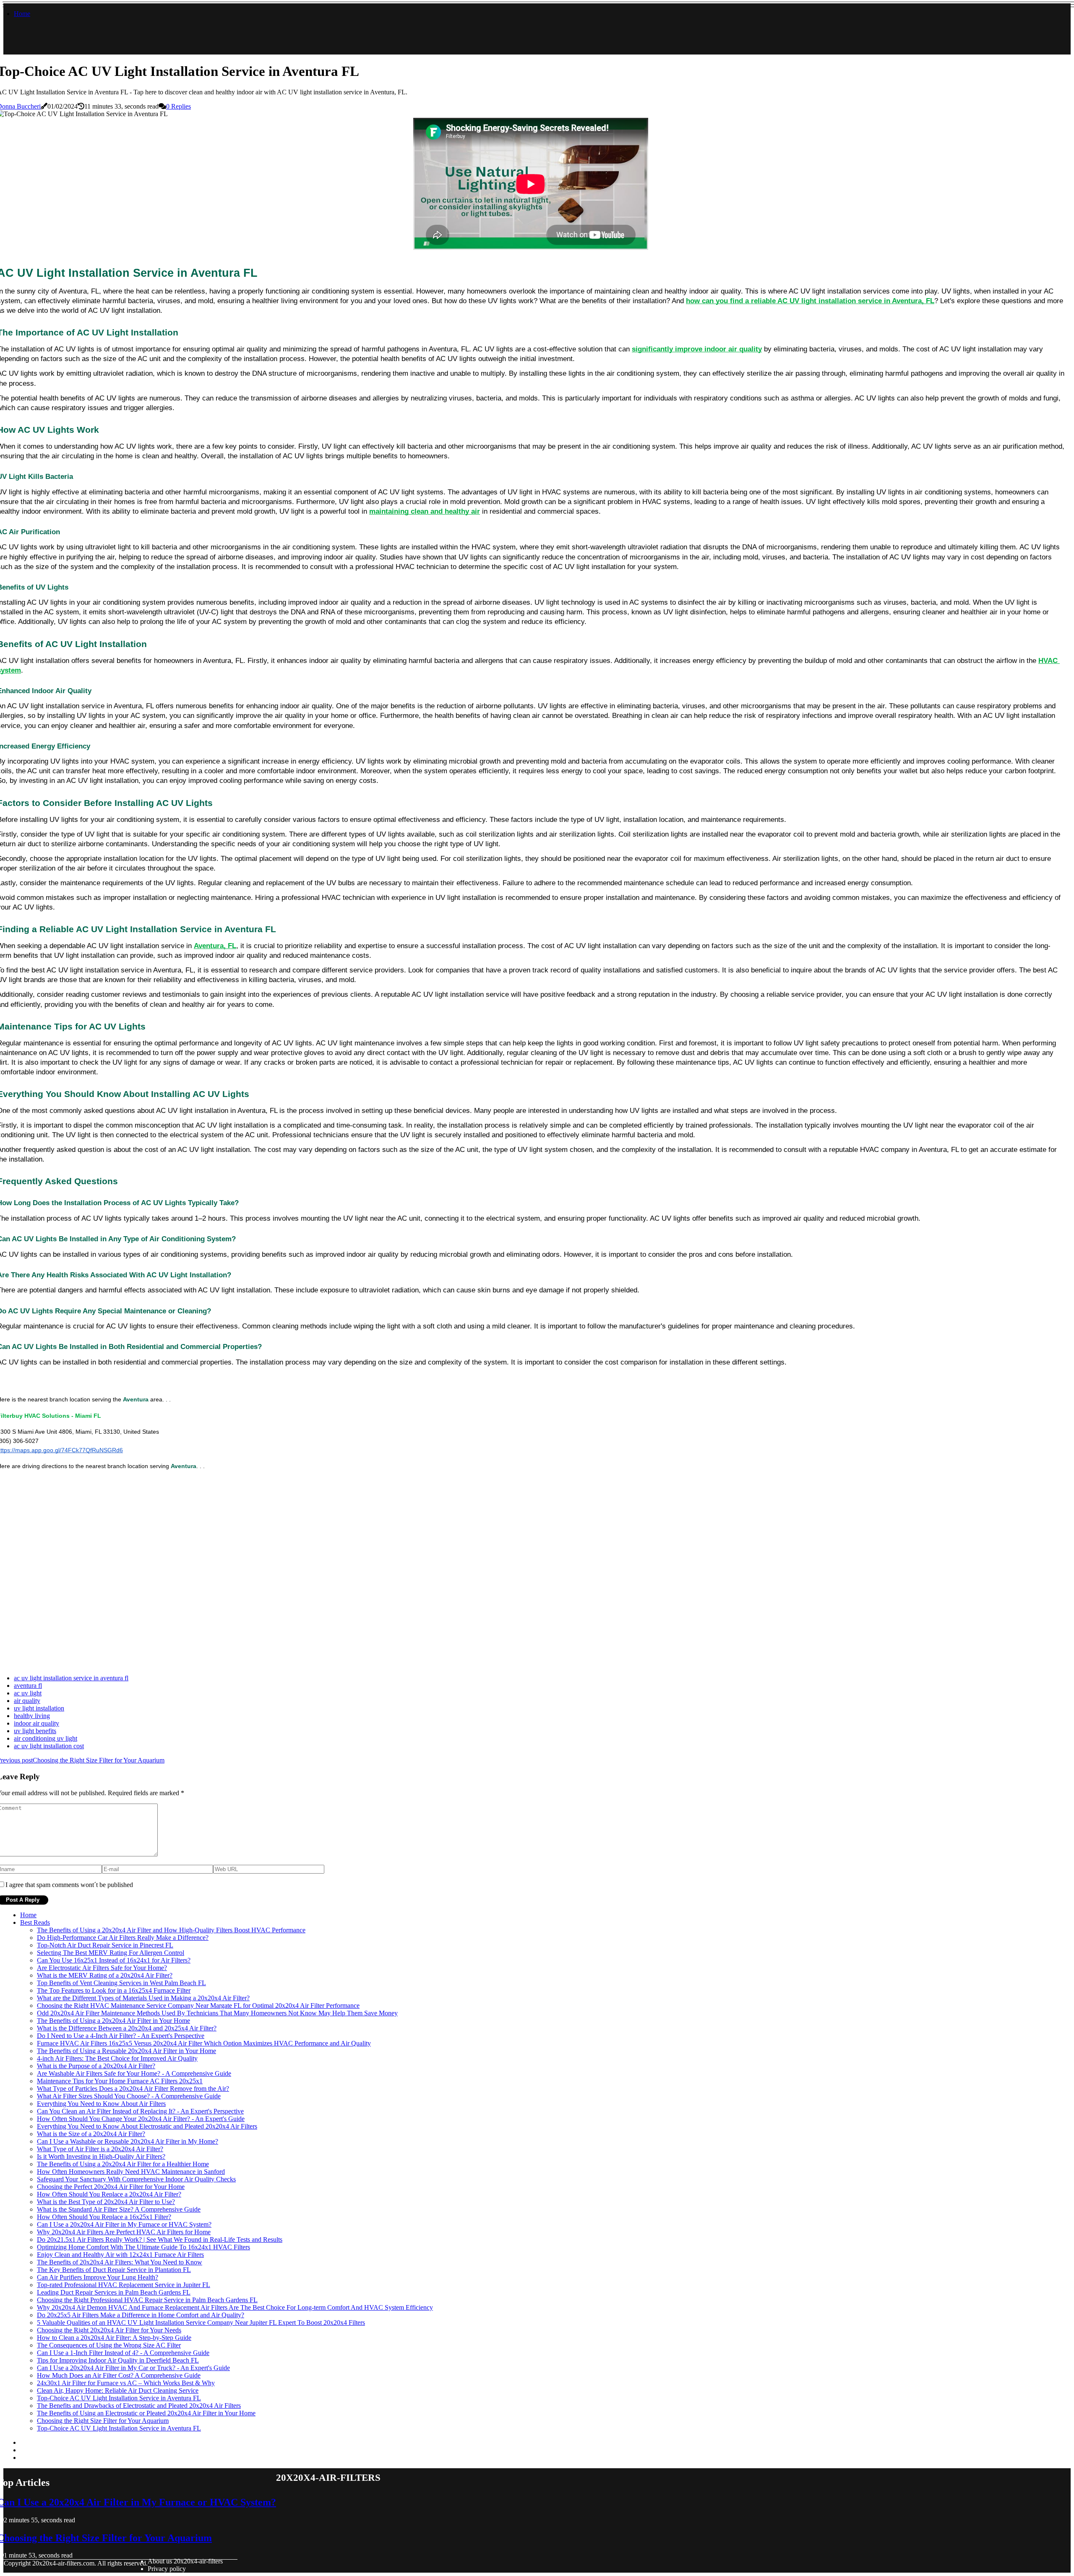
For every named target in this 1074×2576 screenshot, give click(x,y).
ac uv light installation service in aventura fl (71, 1678)
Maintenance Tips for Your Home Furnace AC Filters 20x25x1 (120, 2081)
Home (22, 14)
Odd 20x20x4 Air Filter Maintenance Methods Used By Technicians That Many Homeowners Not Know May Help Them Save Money (217, 2013)
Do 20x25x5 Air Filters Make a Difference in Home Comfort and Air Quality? (141, 2315)
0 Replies (179, 106)
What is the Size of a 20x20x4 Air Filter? (91, 2134)
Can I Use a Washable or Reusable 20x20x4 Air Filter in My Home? (128, 2141)
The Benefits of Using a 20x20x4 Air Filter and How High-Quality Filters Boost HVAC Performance (171, 1930)
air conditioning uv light (46, 1738)
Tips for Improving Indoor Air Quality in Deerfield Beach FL (118, 2360)
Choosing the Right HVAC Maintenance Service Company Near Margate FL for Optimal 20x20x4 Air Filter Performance (198, 2005)
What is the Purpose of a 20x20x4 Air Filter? (96, 2066)
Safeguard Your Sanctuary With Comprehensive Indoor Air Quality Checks (136, 2179)
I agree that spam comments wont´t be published (69, 1885)
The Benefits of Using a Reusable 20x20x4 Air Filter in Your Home (126, 2051)
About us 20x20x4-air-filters (185, 2561)
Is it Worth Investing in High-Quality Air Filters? (101, 2156)
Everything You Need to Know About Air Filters (101, 2104)
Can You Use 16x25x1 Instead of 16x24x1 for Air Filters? (114, 1960)
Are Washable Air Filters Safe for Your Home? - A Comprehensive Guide (134, 2073)
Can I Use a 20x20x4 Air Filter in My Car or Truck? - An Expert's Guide (133, 2368)
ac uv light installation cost (49, 1746)
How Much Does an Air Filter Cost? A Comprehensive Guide (119, 2375)
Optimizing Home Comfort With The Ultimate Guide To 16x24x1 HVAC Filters (143, 2247)
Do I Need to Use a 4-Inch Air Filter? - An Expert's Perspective (121, 2036)
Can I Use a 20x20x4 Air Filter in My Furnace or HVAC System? (124, 2224)
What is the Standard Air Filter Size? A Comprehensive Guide (119, 2209)
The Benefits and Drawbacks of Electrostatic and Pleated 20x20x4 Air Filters (139, 2406)
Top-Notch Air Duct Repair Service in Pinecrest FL (105, 1945)
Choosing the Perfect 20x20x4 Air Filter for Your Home (111, 2187)
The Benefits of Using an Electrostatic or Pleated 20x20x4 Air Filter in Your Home (146, 2413)
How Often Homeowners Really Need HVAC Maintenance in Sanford (131, 2172)
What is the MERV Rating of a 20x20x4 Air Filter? (105, 1975)
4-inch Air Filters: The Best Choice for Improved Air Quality (117, 2058)
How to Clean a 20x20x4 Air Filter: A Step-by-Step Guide (114, 2338)
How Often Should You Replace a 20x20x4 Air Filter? (109, 2194)
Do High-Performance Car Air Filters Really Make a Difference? (123, 1938)
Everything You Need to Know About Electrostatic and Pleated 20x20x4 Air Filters (147, 2126)
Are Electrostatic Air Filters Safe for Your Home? (102, 1968)
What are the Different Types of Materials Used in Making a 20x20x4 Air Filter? (143, 1998)
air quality (27, 1701)
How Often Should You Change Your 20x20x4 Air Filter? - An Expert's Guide (141, 2119)
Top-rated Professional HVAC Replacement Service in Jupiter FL (124, 2285)
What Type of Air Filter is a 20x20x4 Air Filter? (100, 2149)
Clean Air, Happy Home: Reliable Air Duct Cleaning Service (118, 2390)
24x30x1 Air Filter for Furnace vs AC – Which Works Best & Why (126, 2383)
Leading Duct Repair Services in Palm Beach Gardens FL (114, 2292)
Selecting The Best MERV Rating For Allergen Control (111, 1953)
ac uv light (28, 1693)
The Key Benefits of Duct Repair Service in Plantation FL (114, 2270)
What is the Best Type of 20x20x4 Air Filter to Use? (106, 2202)
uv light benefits (35, 1731)
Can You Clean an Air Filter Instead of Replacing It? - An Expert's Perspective (140, 2111)
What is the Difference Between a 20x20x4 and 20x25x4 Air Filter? (127, 2028)
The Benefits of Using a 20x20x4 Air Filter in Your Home (113, 2021)
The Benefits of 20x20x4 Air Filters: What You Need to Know (120, 2262)
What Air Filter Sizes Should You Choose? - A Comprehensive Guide (129, 2096)
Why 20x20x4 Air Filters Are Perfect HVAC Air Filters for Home (124, 2232)
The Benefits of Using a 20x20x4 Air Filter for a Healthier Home (123, 2164)
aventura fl (28, 1686)
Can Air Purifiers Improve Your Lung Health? (98, 2277)
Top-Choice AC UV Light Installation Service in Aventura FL (119, 2398)
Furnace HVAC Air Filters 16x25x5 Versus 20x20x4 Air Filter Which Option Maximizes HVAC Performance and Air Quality (204, 2043)
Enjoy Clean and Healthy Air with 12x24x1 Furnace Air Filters (120, 2255)
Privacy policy (167, 2569)
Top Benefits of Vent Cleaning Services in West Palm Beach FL (121, 1983)
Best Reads (35, 1922)
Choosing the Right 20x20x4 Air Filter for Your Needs (109, 2330)
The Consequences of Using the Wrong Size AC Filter (109, 2345)
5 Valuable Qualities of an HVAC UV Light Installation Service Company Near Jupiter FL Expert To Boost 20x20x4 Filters (201, 2323)
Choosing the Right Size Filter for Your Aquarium (103, 2421)
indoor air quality (36, 1723)
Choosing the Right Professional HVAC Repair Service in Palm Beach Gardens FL (147, 2300)
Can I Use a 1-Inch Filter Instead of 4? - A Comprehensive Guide (123, 2353)
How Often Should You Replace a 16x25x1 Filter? (104, 2217)
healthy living (32, 1716)
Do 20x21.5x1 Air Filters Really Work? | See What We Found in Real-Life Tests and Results (160, 2239)
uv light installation (39, 1708)
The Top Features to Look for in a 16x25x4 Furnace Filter (114, 1990)
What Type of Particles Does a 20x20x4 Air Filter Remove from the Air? (133, 2089)
